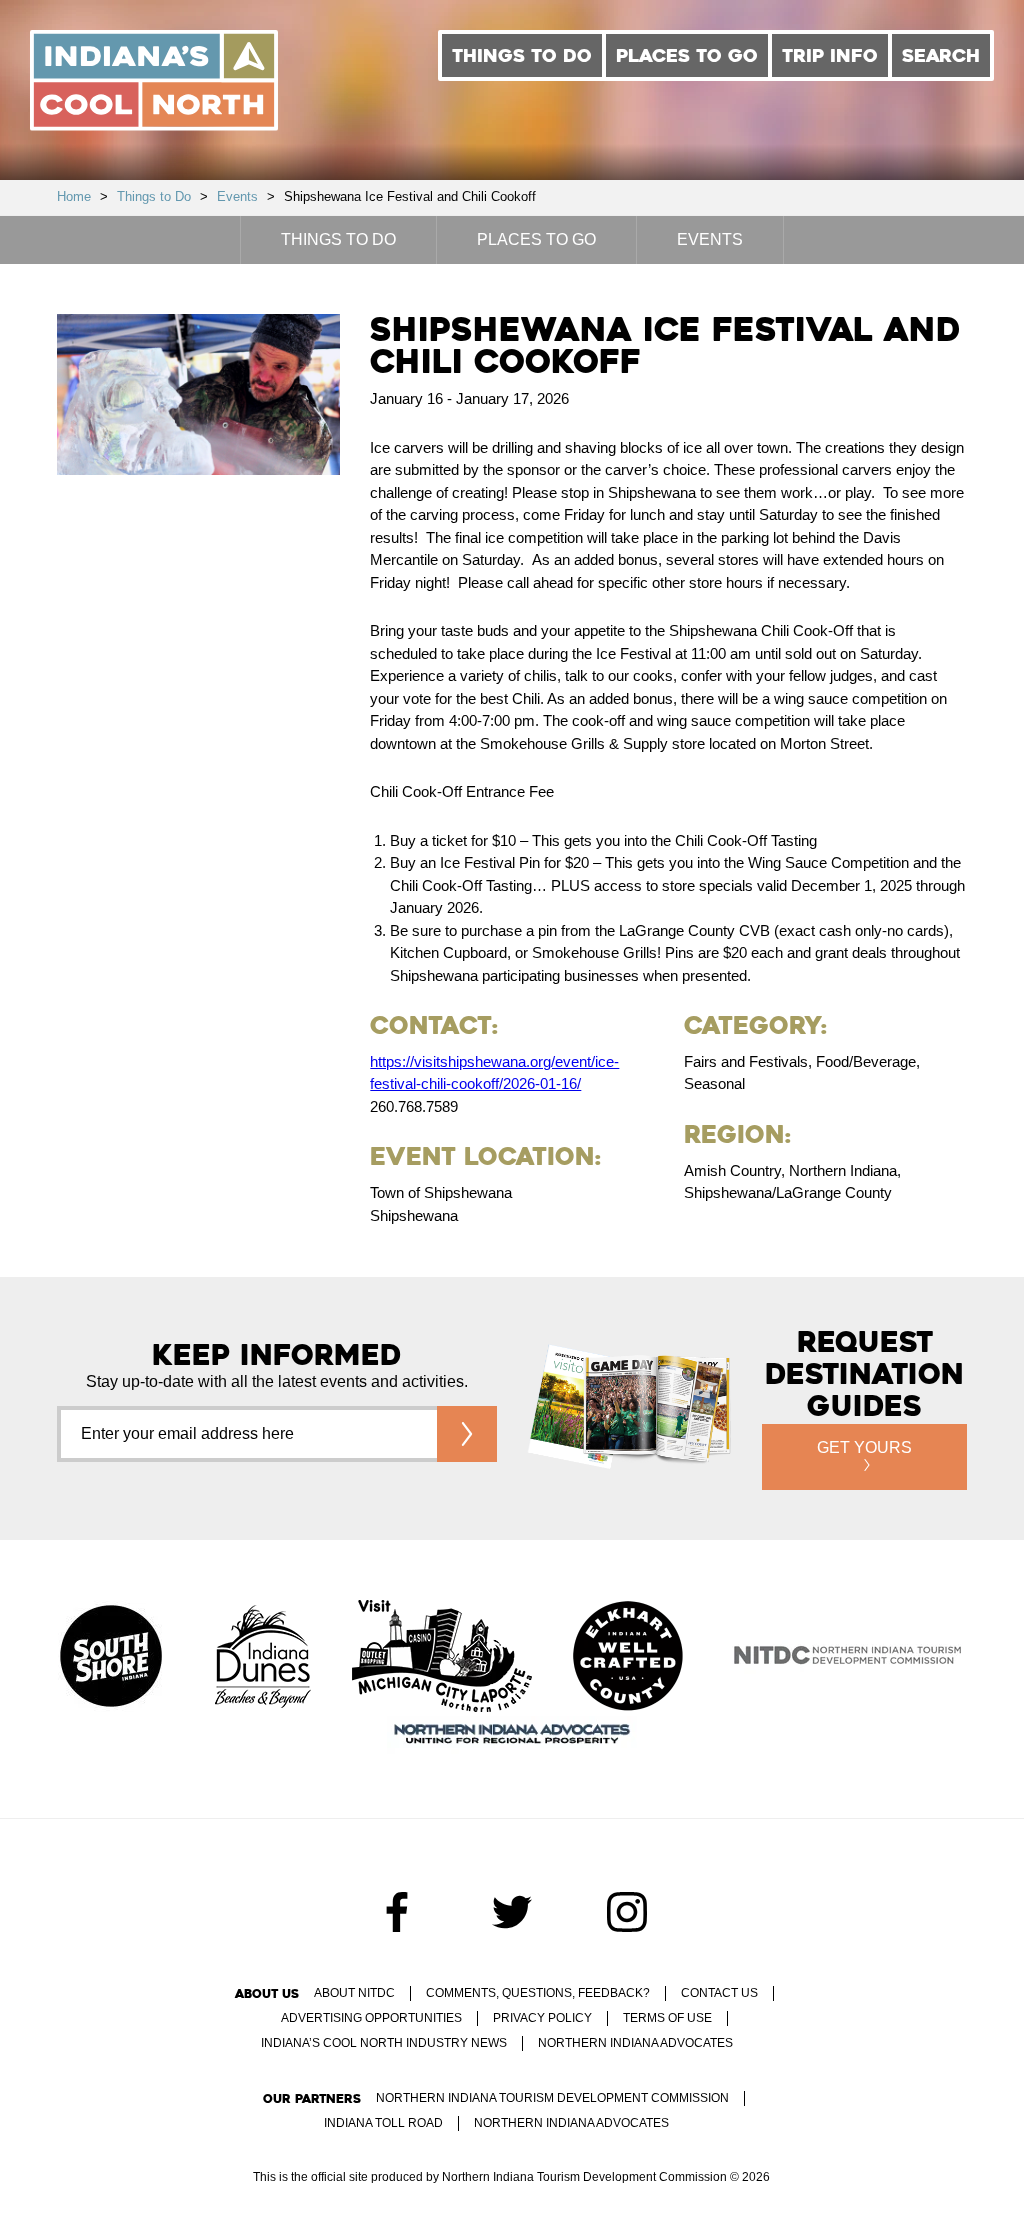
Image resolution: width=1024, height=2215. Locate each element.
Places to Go (687, 55)
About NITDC (354, 1993)
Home (74, 196)
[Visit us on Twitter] (512, 1912)
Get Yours (864, 1447)
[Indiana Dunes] (263, 1658)
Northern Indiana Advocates (635, 2043)
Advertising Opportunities (371, 2018)
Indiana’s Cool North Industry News (384, 2043)
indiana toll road (383, 2123)
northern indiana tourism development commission (552, 2098)
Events (237, 196)
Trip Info (830, 55)
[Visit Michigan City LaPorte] (442, 1658)
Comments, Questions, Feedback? (538, 1993)
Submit (467, 1434)
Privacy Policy (542, 2018)
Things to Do (522, 55)
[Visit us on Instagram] (627, 1912)
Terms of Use (667, 2018)
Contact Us (719, 1993)
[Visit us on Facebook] (397, 1912)
